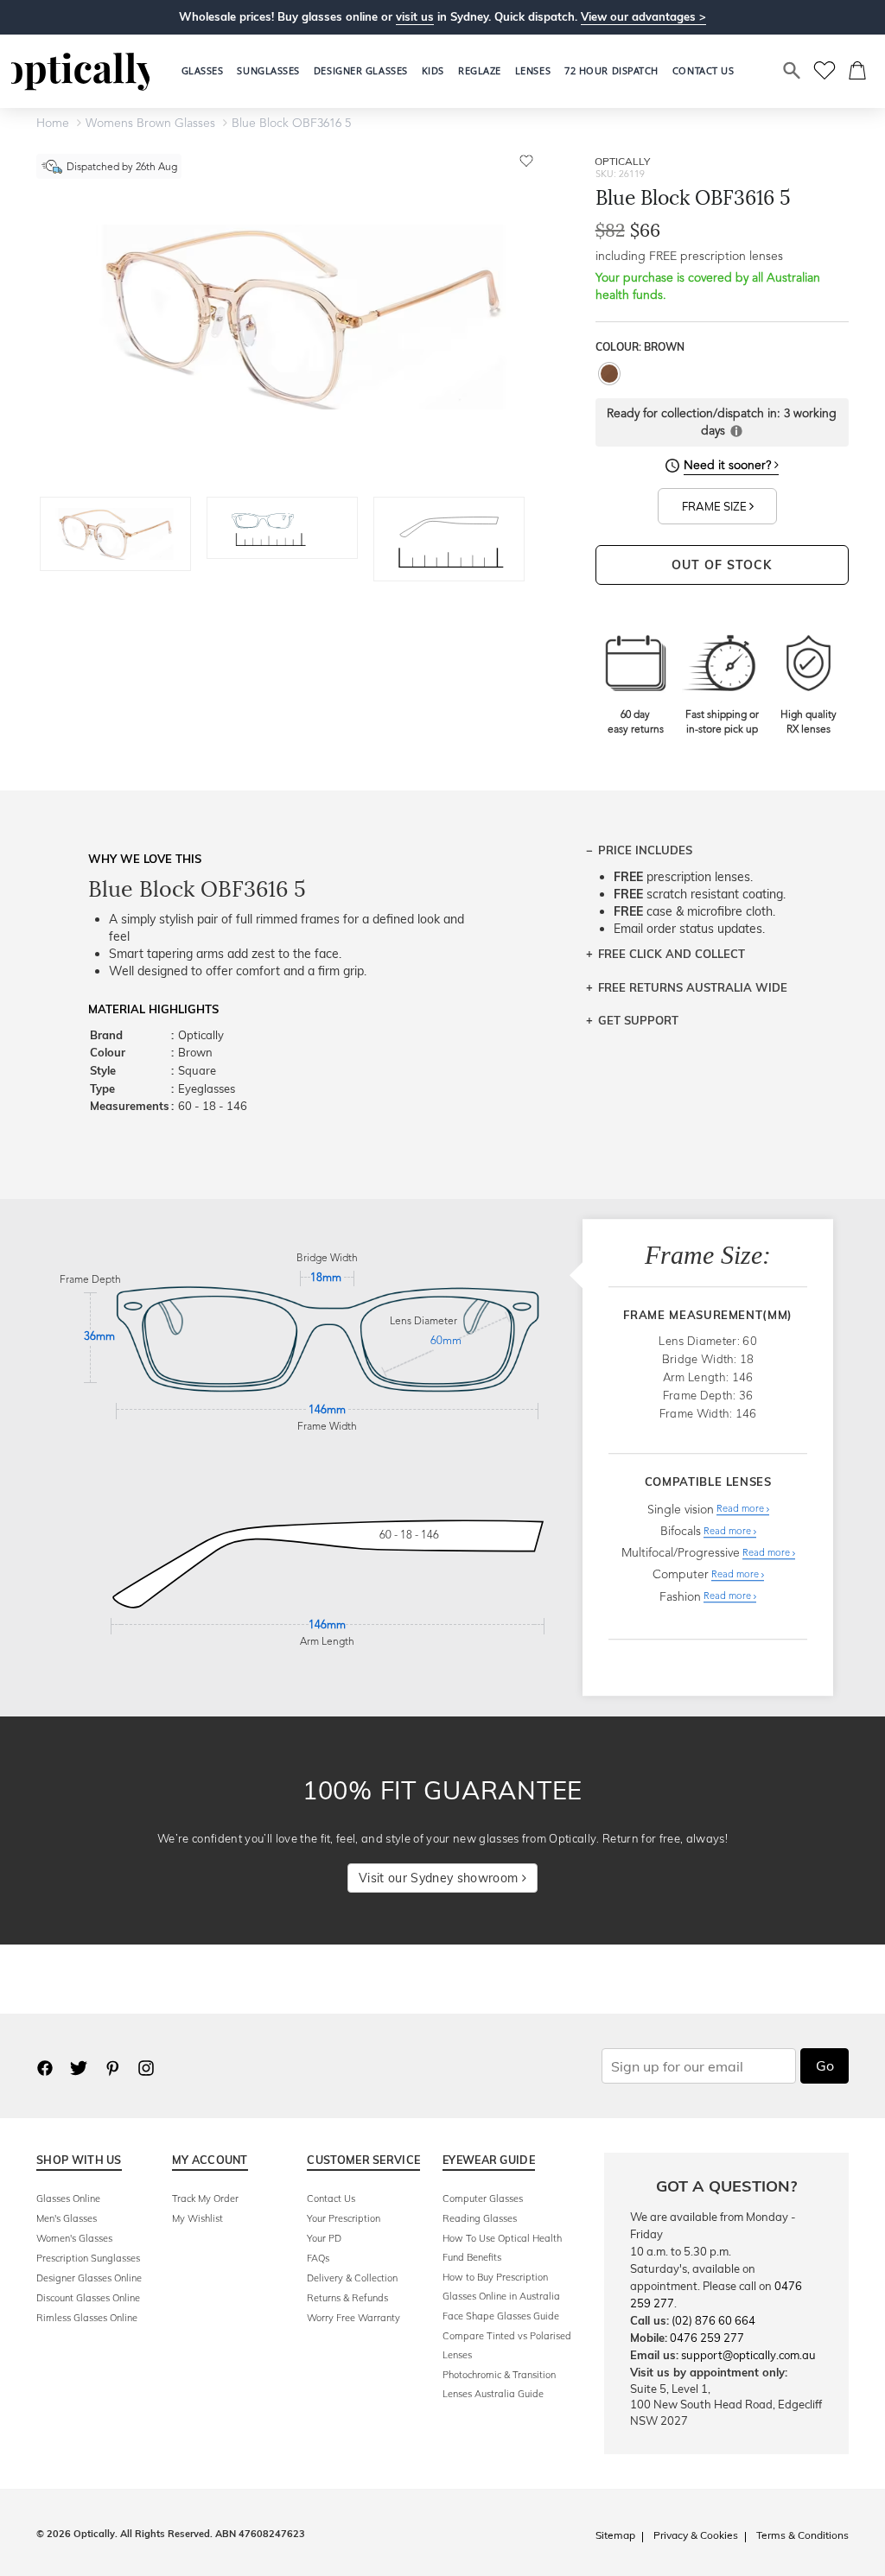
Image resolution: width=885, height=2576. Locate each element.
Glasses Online (68, 2198)
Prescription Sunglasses (88, 2258)
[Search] (793, 71)
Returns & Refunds (347, 2298)
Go (825, 2065)
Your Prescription (344, 2218)
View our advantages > (643, 16)
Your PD (324, 2238)
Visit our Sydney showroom (440, 1878)
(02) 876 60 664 (713, 2320)
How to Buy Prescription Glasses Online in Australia (501, 2287)
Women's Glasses (74, 2238)
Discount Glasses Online (88, 2298)
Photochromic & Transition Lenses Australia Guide (499, 2384)
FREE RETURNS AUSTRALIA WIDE (693, 987)
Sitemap (615, 2535)
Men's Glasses (67, 2218)
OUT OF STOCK (722, 565)
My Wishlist (197, 2218)
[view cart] (858, 71)
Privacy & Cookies (696, 2535)
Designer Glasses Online (89, 2278)
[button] (433, 71)
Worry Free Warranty (353, 2318)
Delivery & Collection (352, 2278)
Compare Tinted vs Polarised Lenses (507, 2345)
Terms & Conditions (802, 2535)
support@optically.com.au (748, 2355)
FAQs (318, 2258)
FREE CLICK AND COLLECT (672, 954)
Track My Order (205, 2198)
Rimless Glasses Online (87, 2318)
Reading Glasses (480, 2218)
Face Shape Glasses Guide (501, 2316)
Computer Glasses (483, 2198)
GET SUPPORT (638, 1020)
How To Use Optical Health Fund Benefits (502, 2248)
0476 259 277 (707, 2338)
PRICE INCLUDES (645, 850)
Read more (742, 1510)
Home (53, 124)
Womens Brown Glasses (150, 124)
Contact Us (331, 2198)
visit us (415, 16)
